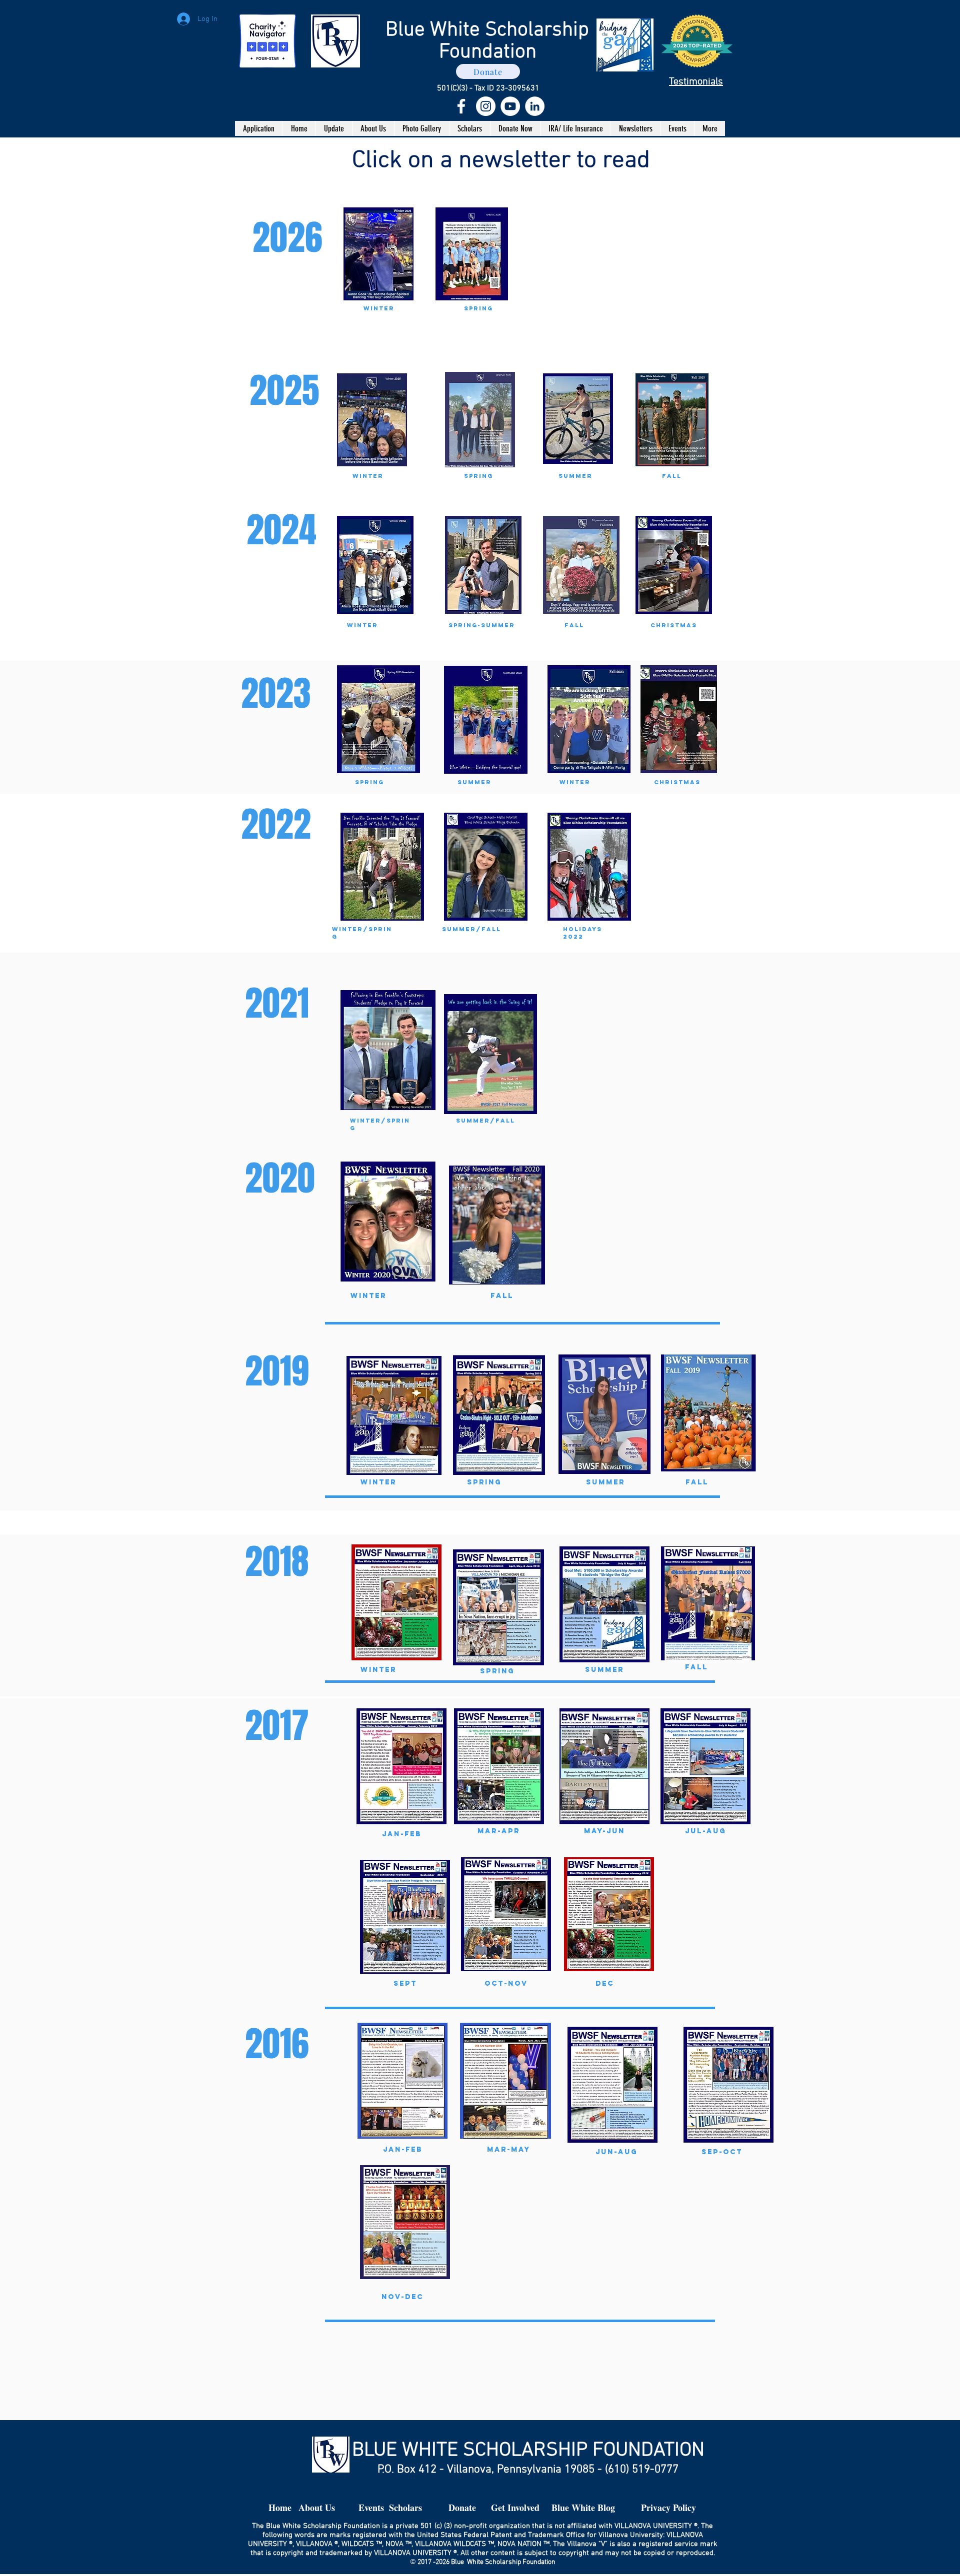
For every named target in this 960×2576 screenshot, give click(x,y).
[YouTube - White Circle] (510, 106)
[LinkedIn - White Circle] (535, 106)
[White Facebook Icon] (461, 106)
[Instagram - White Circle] (486, 106)
